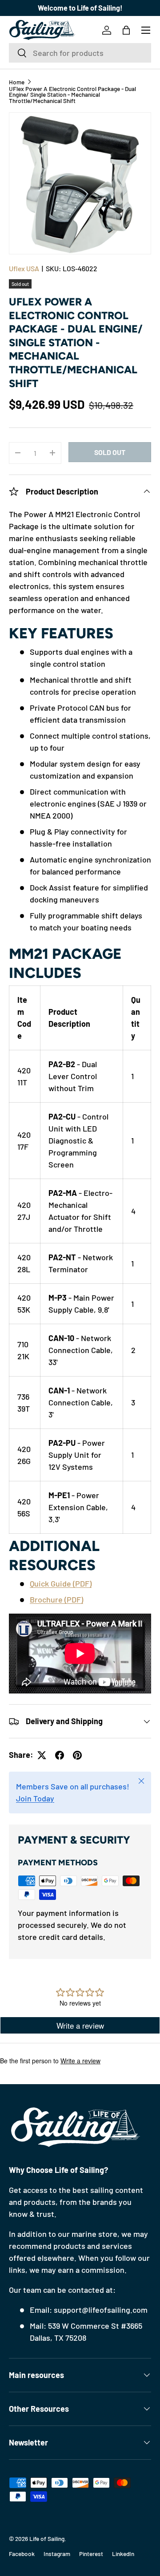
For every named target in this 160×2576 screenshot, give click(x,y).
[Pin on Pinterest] (77, 1755)
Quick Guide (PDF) (61, 1583)
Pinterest (91, 2554)
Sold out (110, 452)
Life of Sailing (47, 2538)
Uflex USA (24, 268)
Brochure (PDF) (56, 1599)
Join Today (35, 1798)
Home (17, 82)
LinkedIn (123, 2554)
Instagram (57, 2554)
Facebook (22, 2554)
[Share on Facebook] (60, 1755)
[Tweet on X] (42, 1755)
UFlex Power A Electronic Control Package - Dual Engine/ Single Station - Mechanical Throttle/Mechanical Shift (72, 95)
